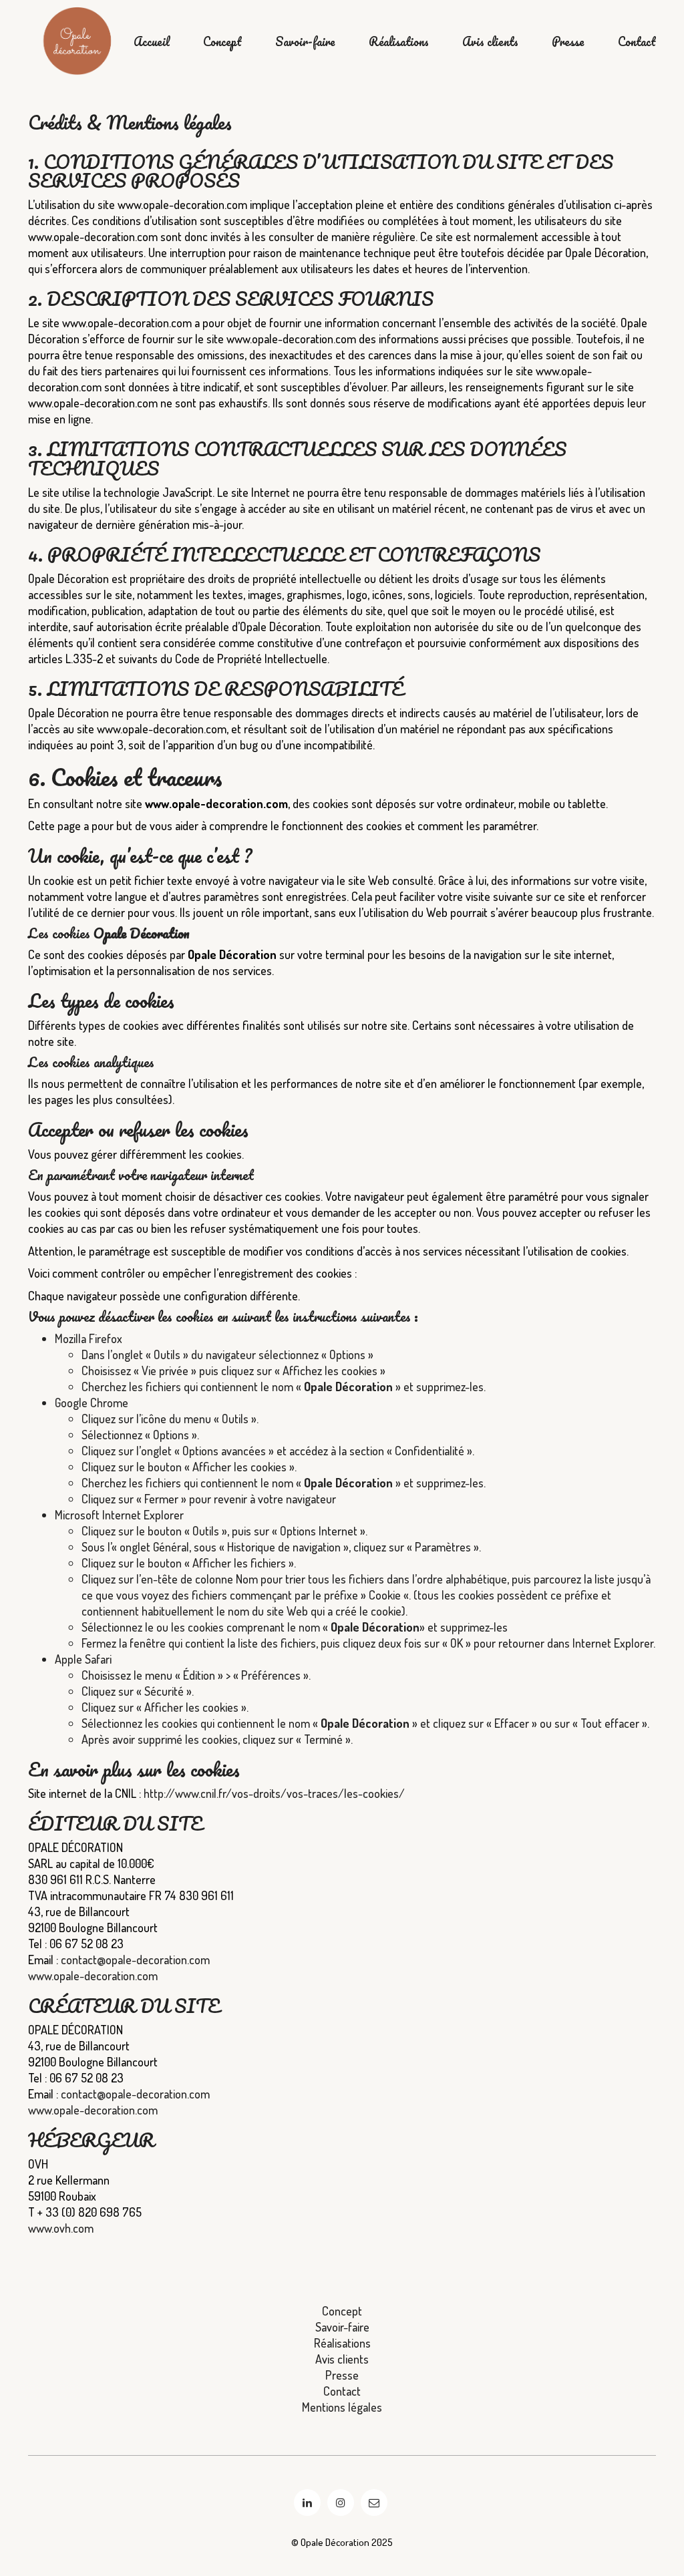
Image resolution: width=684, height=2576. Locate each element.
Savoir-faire (305, 42)
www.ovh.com (61, 2228)
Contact (637, 42)
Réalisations (399, 42)
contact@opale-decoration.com (135, 1960)
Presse (568, 42)
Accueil (152, 42)
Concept (222, 42)
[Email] (374, 2503)
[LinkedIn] (307, 2503)
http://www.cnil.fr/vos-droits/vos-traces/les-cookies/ (274, 1793)
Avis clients (490, 42)
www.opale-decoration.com (93, 1976)
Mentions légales (342, 2407)
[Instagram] (341, 2503)
